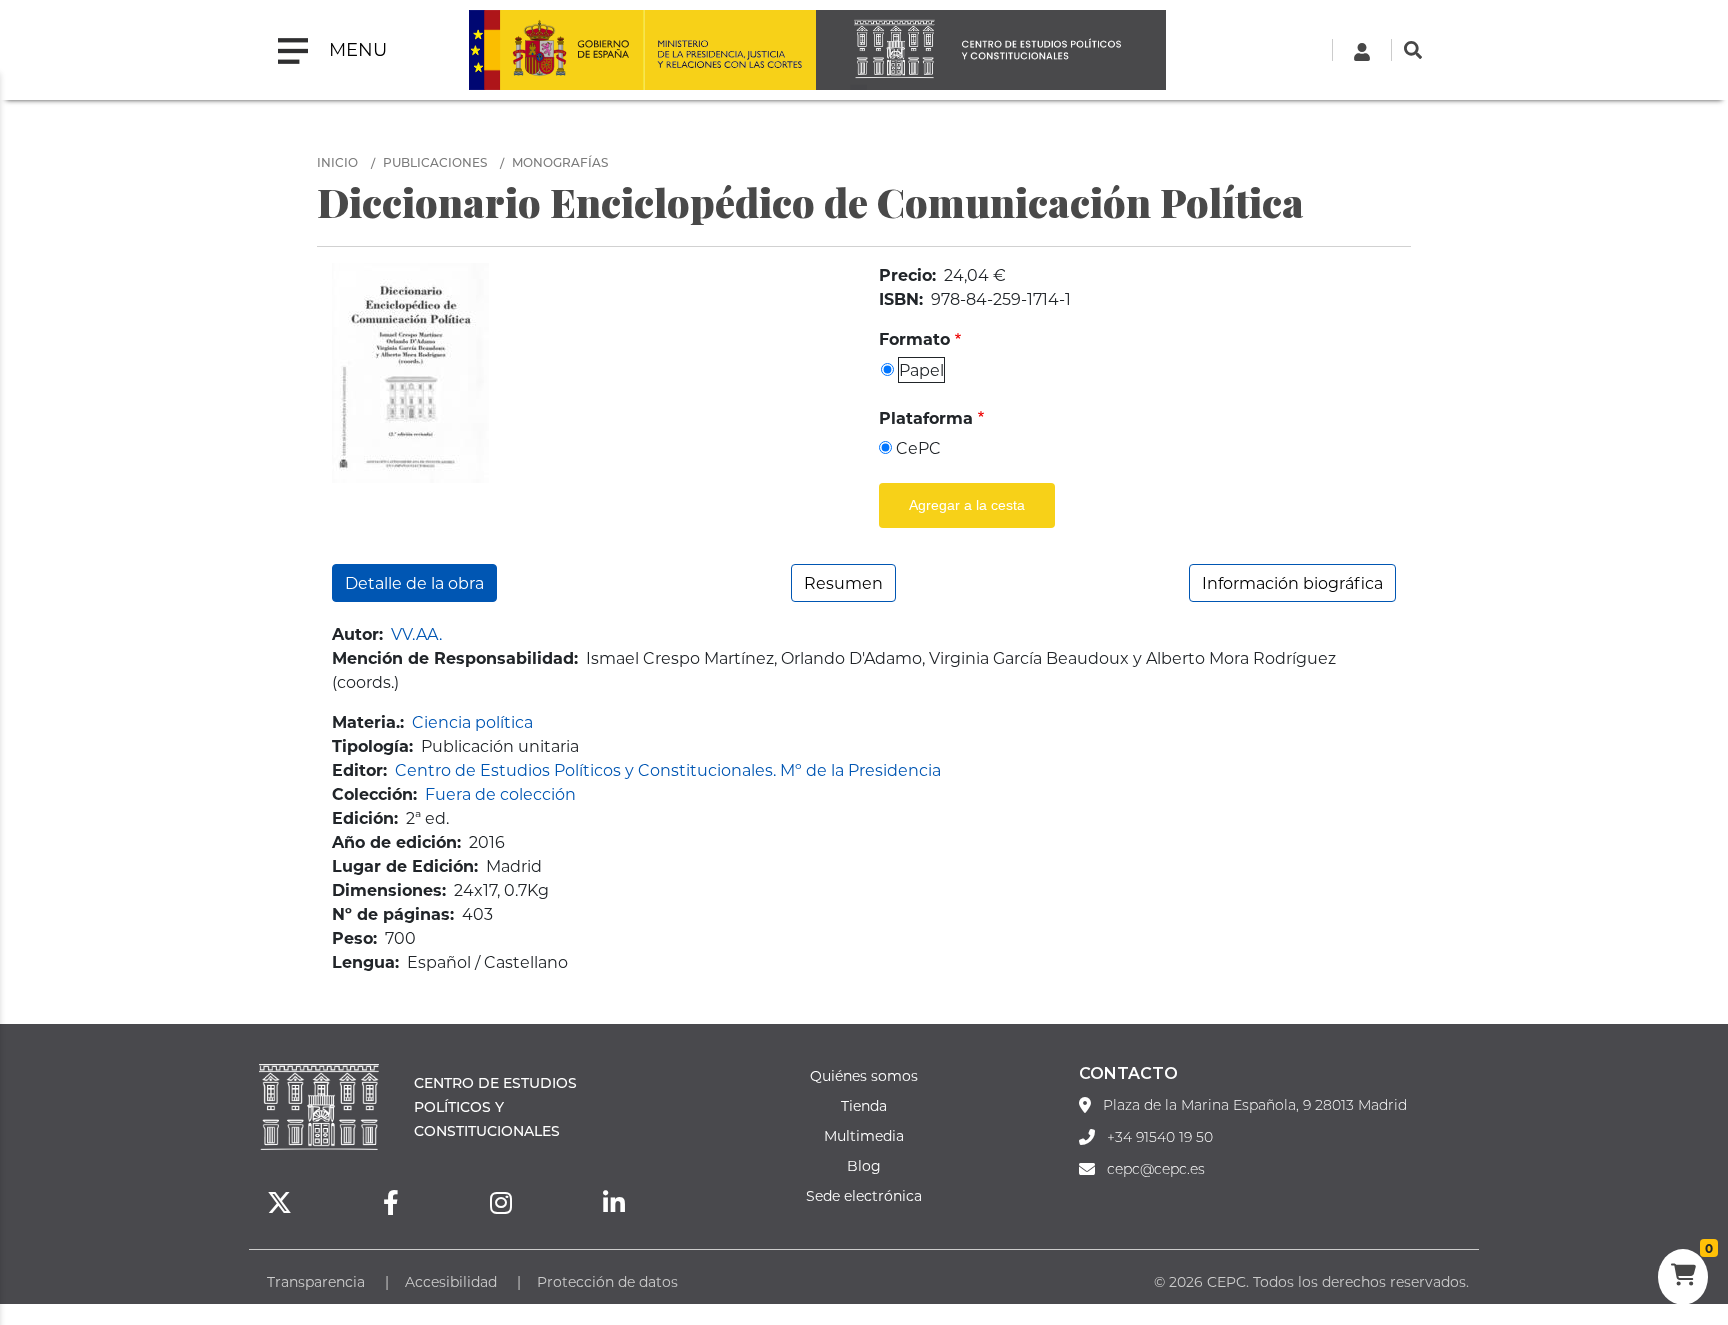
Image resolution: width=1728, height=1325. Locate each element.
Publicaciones (435, 162)
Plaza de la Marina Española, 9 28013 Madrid (1255, 1105)
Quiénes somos (864, 1075)
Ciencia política (472, 721)
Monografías (560, 162)
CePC (918, 447)
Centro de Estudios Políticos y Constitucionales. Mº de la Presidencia (668, 769)
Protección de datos (607, 1281)
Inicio (337, 162)
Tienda (864, 1105)
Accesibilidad (451, 1281)
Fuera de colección (500, 793)
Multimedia (864, 1135)
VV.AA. (416, 633)
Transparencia (316, 1281)
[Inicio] (991, 50)
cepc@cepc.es (1156, 1169)
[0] (1683, 1277)
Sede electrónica (864, 1195)
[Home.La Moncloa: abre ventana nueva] (556, 50)
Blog (864, 1165)
